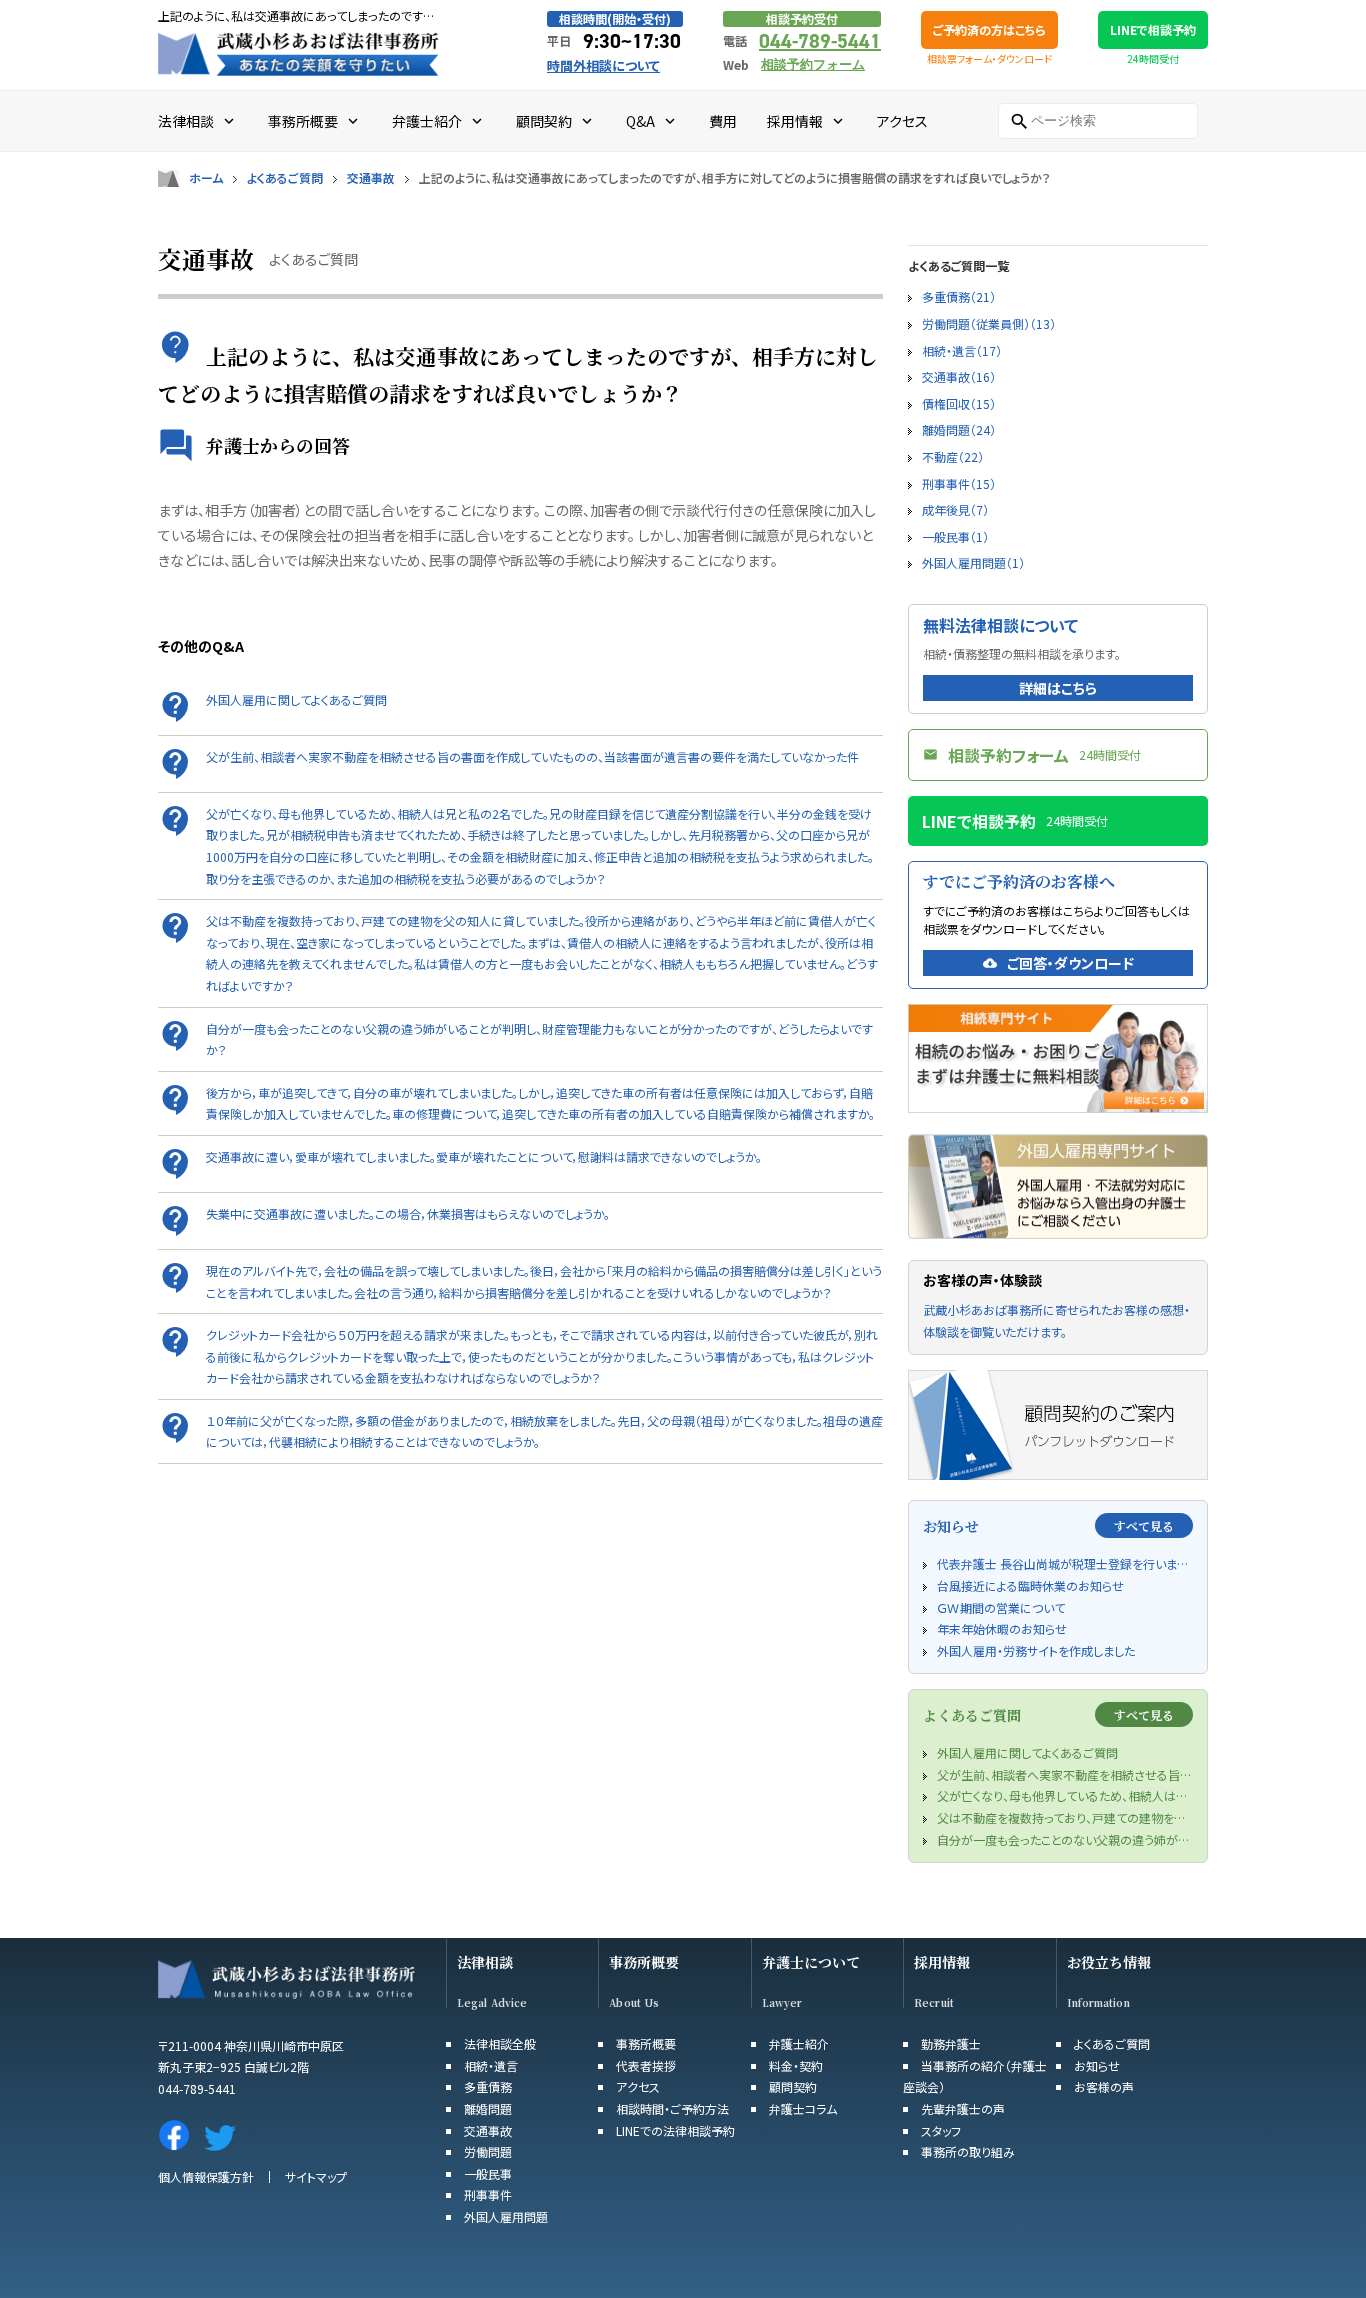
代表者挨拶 (646, 2065)
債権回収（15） (959, 403)
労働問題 (488, 2151)
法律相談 (485, 1962)
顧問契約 (793, 2086)
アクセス (638, 2086)
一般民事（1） (955, 536)
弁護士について (811, 1962)
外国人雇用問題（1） (973, 562)
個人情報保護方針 (206, 2176)
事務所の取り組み (968, 2151)
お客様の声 (1104, 2086)
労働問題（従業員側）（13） (989, 323)
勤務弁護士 (951, 2043)
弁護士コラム (803, 2108)
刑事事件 (488, 2194)
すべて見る (1144, 1525)
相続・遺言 (491, 2065)
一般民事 (488, 2173)
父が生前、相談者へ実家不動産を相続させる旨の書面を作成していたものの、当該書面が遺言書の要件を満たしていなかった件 (532, 756)
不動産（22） (953, 456)
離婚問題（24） (959, 429)
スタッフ (941, 2130)
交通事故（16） (959, 376)
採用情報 (942, 1962)
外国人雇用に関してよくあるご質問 (296, 699)
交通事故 (371, 178)
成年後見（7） (955, 509)
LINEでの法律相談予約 (675, 2130)
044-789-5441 (820, 41)
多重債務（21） (959, 296)
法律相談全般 (500, 2043)
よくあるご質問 (285, 178)
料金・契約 (796, 2065)
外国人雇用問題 (506, 2216)
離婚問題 (488, 2108)
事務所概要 (644, 1962)
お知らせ (1097, 2065)
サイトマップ (316, 2176)
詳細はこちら (1058, 688)
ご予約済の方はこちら (989, 29)
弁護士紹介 (799, 2043)
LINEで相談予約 (1153, 29)
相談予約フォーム (813, 64)
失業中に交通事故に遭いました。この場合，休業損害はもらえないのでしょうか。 (408, 1213)
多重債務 (488, 2086)
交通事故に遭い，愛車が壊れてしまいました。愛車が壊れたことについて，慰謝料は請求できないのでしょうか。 (484, 1156)
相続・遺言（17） (962, 350)
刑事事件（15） (959, 483)
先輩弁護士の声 (963, 2108)
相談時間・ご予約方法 (672, 2108)
